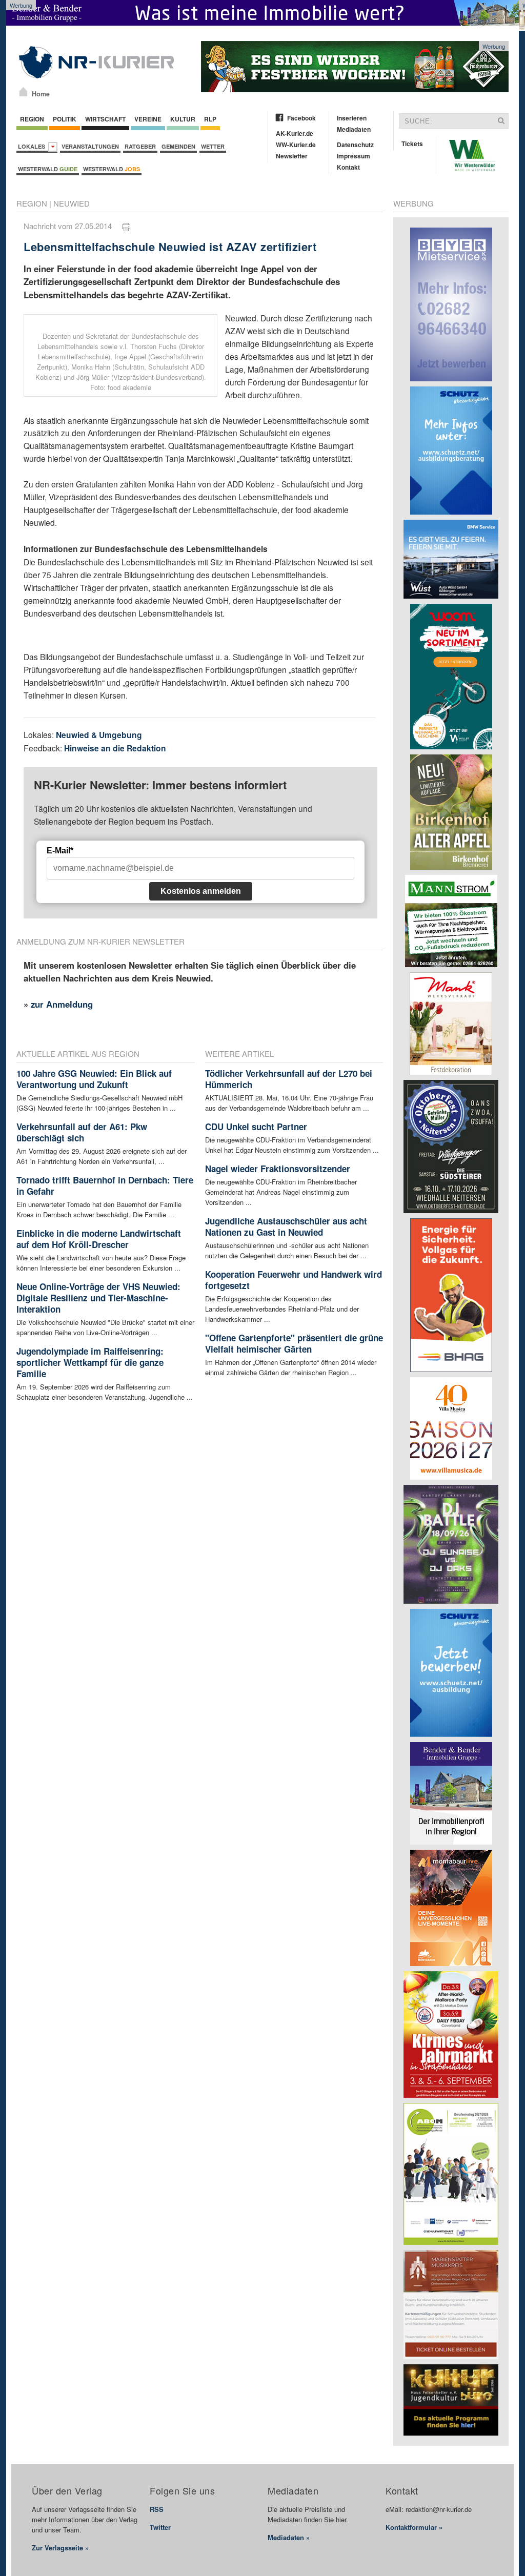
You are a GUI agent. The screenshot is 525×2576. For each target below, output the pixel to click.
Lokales (33, 146)
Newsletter (292, 156)
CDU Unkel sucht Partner (256, 1127)
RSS (157, 2509)
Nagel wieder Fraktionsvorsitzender (278, 1169)
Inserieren (352, 118)
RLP (210, 119)
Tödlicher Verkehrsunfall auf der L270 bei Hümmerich (289, 1079)
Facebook (301, 118)
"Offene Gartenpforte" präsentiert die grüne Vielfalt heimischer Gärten (294, 1343)
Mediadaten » (289, 2537)
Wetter (213, 146)
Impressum (354, 156)
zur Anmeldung (62, 1004)
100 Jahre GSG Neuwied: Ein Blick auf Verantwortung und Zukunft (94, 1079)
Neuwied (72, 203)
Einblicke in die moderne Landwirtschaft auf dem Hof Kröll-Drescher (99, 1239)
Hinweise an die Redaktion (115, 748)
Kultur (183, 119)
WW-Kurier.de (296, 145)
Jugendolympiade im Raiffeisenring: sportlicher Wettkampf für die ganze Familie (90, 1362)
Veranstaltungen (90, 146)
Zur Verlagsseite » (60, 2548)
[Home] (23, 92)
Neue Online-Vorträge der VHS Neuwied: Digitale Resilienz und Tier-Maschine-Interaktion (98, 1298)
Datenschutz (355, 145)
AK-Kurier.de (295, 133)
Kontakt (348, 167)
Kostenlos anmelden (201, 891)
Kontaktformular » (414, 2527)
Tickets (412, 144)
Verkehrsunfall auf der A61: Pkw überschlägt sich (82, 1132)
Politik (65, 119)
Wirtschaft (105, 119)
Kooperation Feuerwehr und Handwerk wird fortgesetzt (294, 1280)
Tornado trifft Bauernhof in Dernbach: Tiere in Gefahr (105, 1185)
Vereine (148, 119)
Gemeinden (178, 146)
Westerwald (48, 169)
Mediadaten (354, 129)
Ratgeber (140, 146)
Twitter (160, 2527)
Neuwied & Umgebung (99, 735)
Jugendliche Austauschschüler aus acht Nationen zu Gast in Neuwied (286, 1226)
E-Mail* (60, 851)
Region (32, 119)
